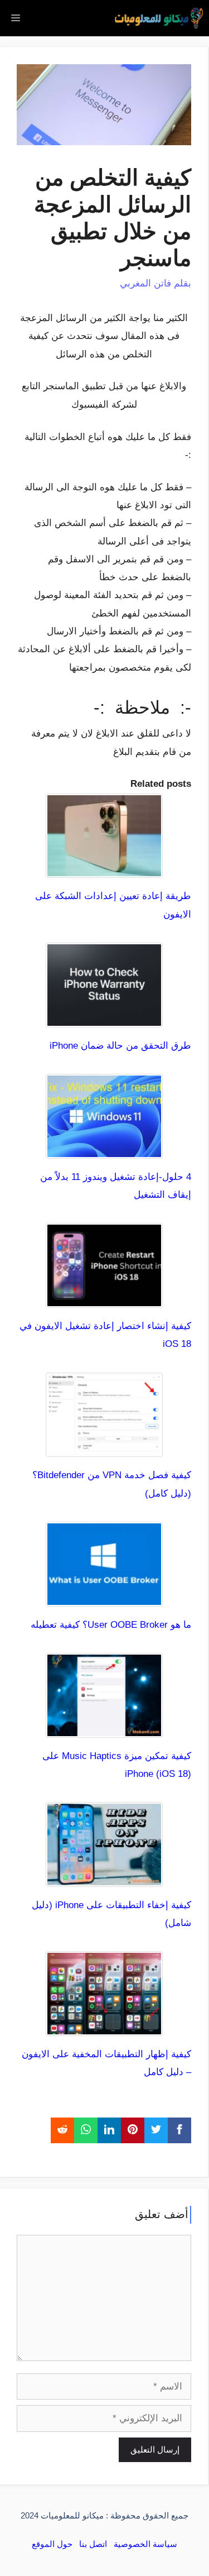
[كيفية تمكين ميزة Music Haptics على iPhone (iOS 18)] (104, 1728)
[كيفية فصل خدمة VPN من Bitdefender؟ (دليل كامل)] (104, 1448)
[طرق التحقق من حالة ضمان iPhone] (104, 1018)
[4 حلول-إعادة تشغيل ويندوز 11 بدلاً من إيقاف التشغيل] (104, 1149)
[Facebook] (179, 2130)
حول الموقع (52, 2544)
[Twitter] (156, 2130)
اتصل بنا (93, 2544)
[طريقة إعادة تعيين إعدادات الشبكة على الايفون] (104, 869)
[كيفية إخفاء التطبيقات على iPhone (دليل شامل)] (104, 1878)
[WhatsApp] (86, 2130)
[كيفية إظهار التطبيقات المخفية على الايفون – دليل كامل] (104, 2027)
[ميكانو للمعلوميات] (159, 18)
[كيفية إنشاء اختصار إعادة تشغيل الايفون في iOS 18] (104, 1299)
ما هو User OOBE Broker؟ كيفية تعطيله (111, 1625)
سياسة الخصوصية (145, 2544)
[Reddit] (62, 2130)
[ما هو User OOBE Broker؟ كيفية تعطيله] (104, 1597)
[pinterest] (133, 2130)
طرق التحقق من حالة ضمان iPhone (120, 1046)
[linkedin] (109, 2130)
